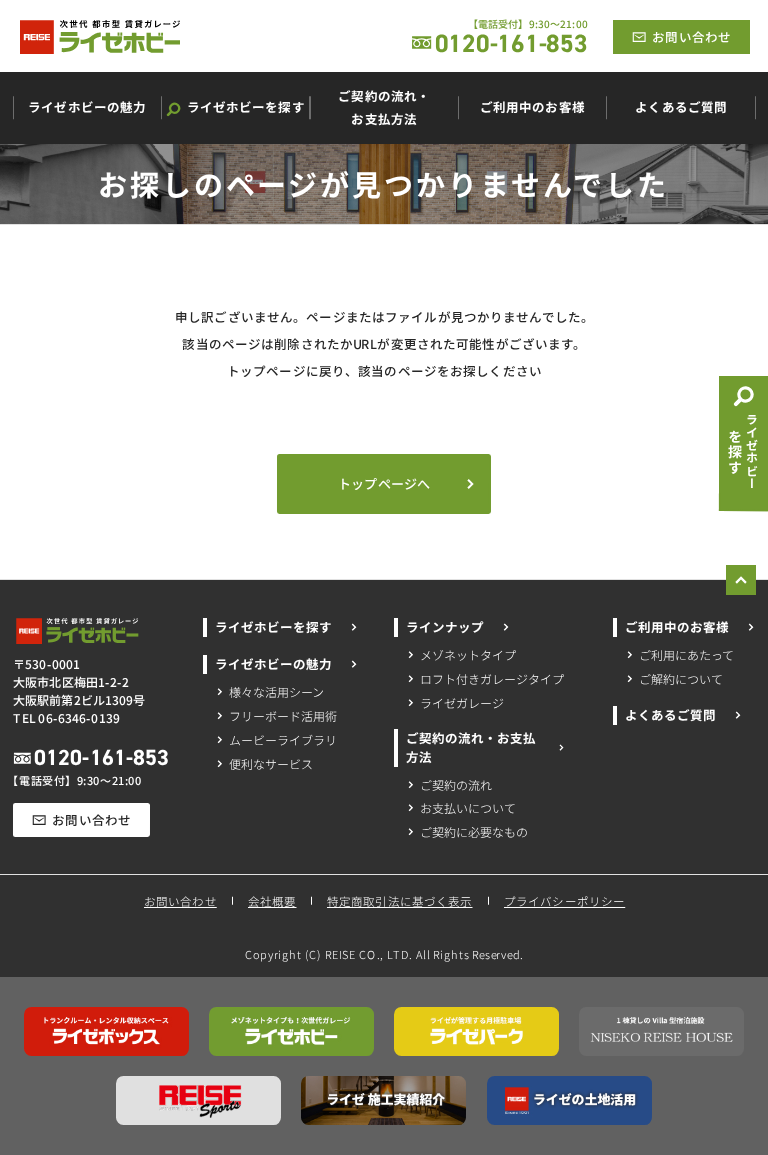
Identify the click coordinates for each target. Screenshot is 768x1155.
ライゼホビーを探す (273, 627)
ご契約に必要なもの (474, 832)
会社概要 (271, 901)
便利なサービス (271, 762)
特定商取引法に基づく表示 (400, 900)
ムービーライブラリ (283, 738)
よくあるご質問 (670, 714)
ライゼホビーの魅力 (273, 663)
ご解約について (681, 677)
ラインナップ (445, 627)
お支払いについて (468, 808)
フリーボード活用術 (283, 714)
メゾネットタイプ (468, 653)
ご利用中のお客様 (677, 627)
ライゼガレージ (462, 701)
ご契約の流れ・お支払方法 (471, 747)
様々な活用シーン (276, 690)
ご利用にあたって (686, 653)
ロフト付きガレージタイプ (492, 677)
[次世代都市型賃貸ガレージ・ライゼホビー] (100, 37)
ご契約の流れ (456, 784)
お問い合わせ (179, 901)
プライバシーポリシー (564, 900)
